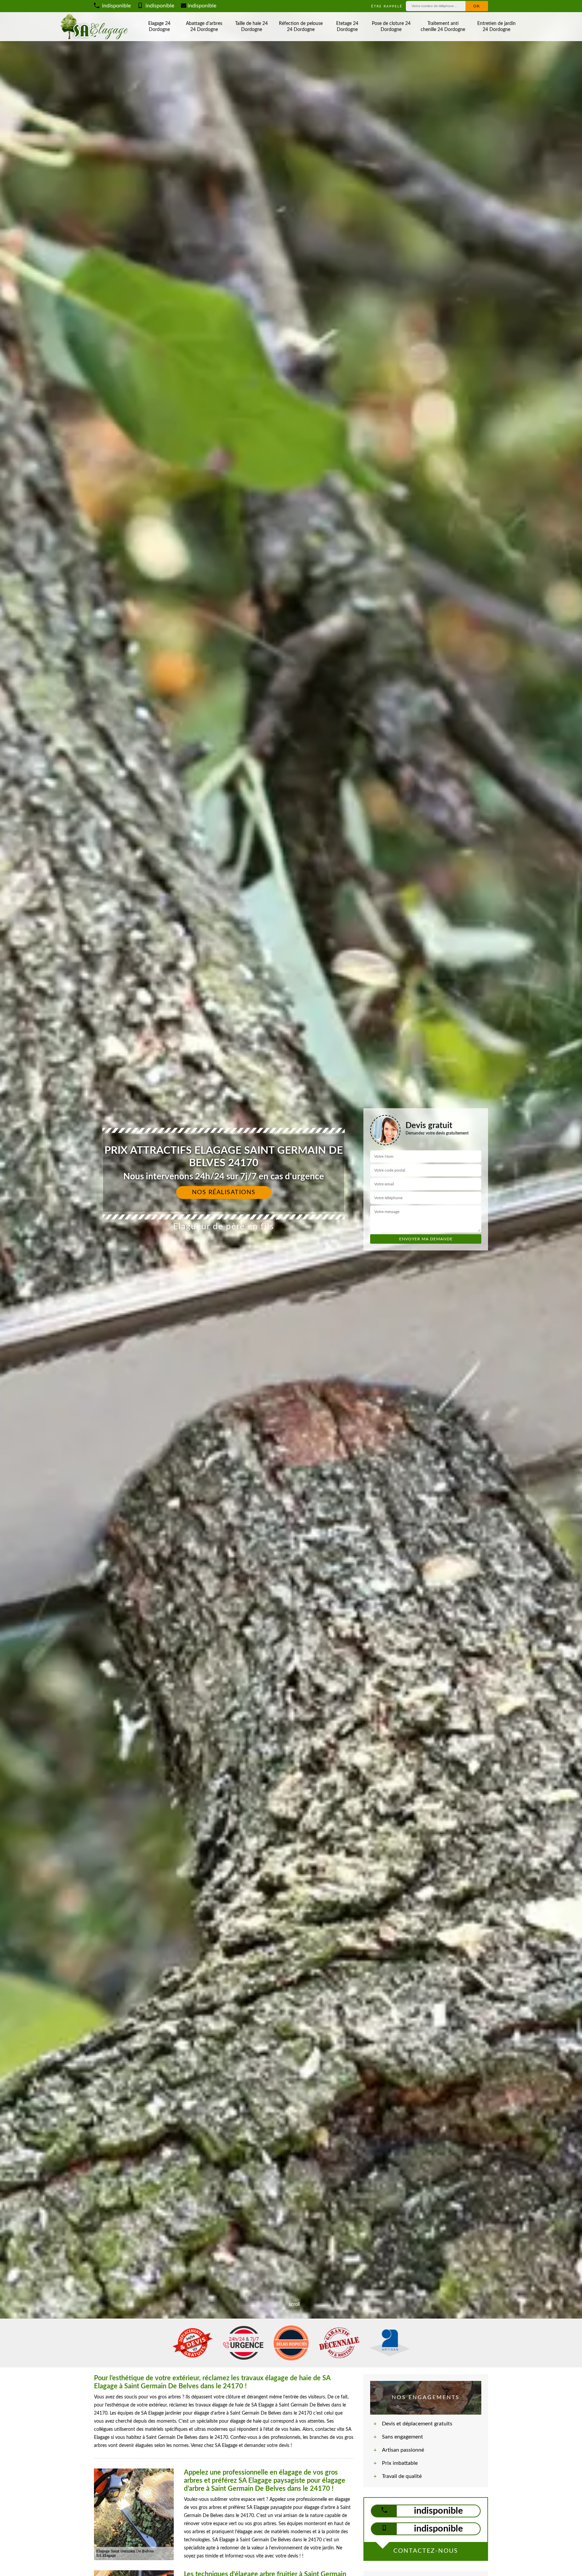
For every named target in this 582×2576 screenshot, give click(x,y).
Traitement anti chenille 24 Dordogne (443, 27)
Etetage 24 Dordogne (347, 27)
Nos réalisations (224, 1192)
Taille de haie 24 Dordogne (251, 27)
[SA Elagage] (95, 27)
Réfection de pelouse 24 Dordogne (301, 27)
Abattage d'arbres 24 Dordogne (204, 27)
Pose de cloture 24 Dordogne (391, 27)
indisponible (116, 6)
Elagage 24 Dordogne (159, 27)
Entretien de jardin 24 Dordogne (496, 27)
